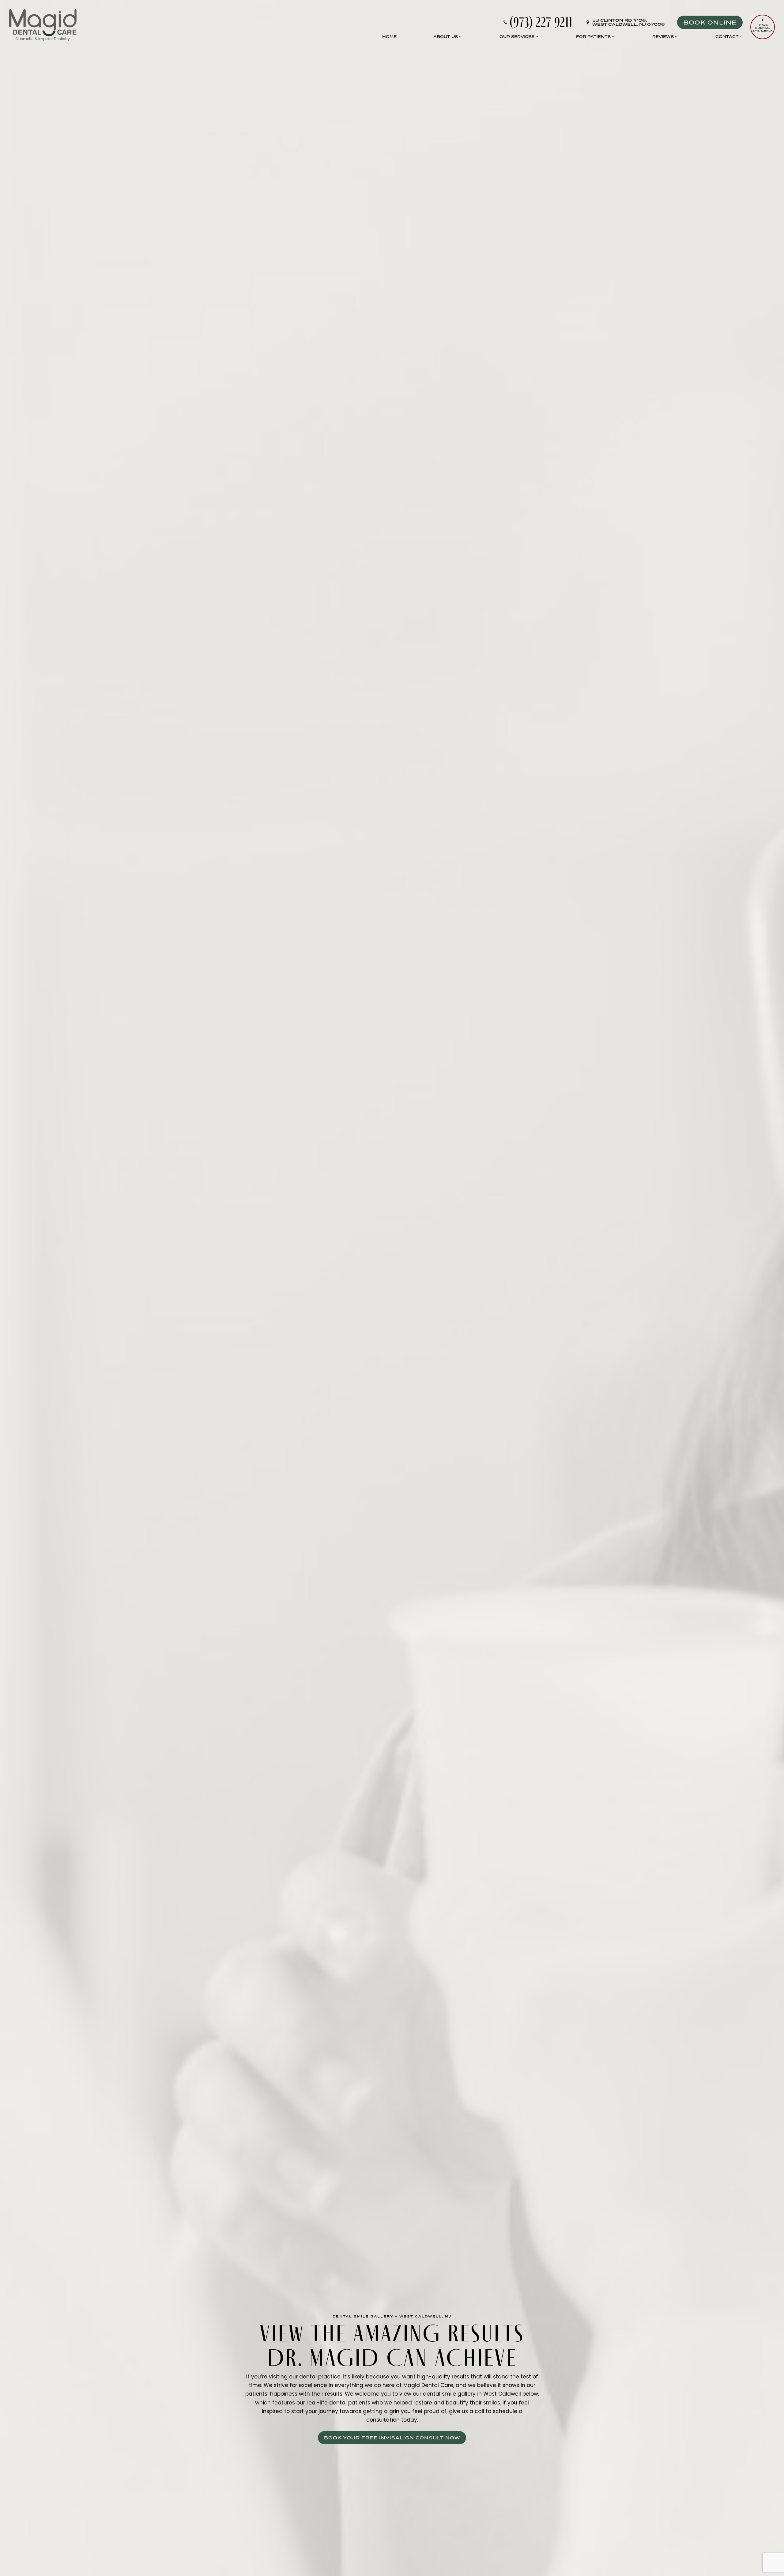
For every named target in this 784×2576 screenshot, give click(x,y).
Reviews (663, 36)
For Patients (593, 36)
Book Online (710, 22)
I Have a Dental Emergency (763, 28)
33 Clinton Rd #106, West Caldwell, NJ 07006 (629, 22)
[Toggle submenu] (460, 37)
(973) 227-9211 (541, 22)
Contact (727, 36)
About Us (446, 36)
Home (389, 36)
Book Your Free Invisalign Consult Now (392, 2438)
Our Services (517, 36)
